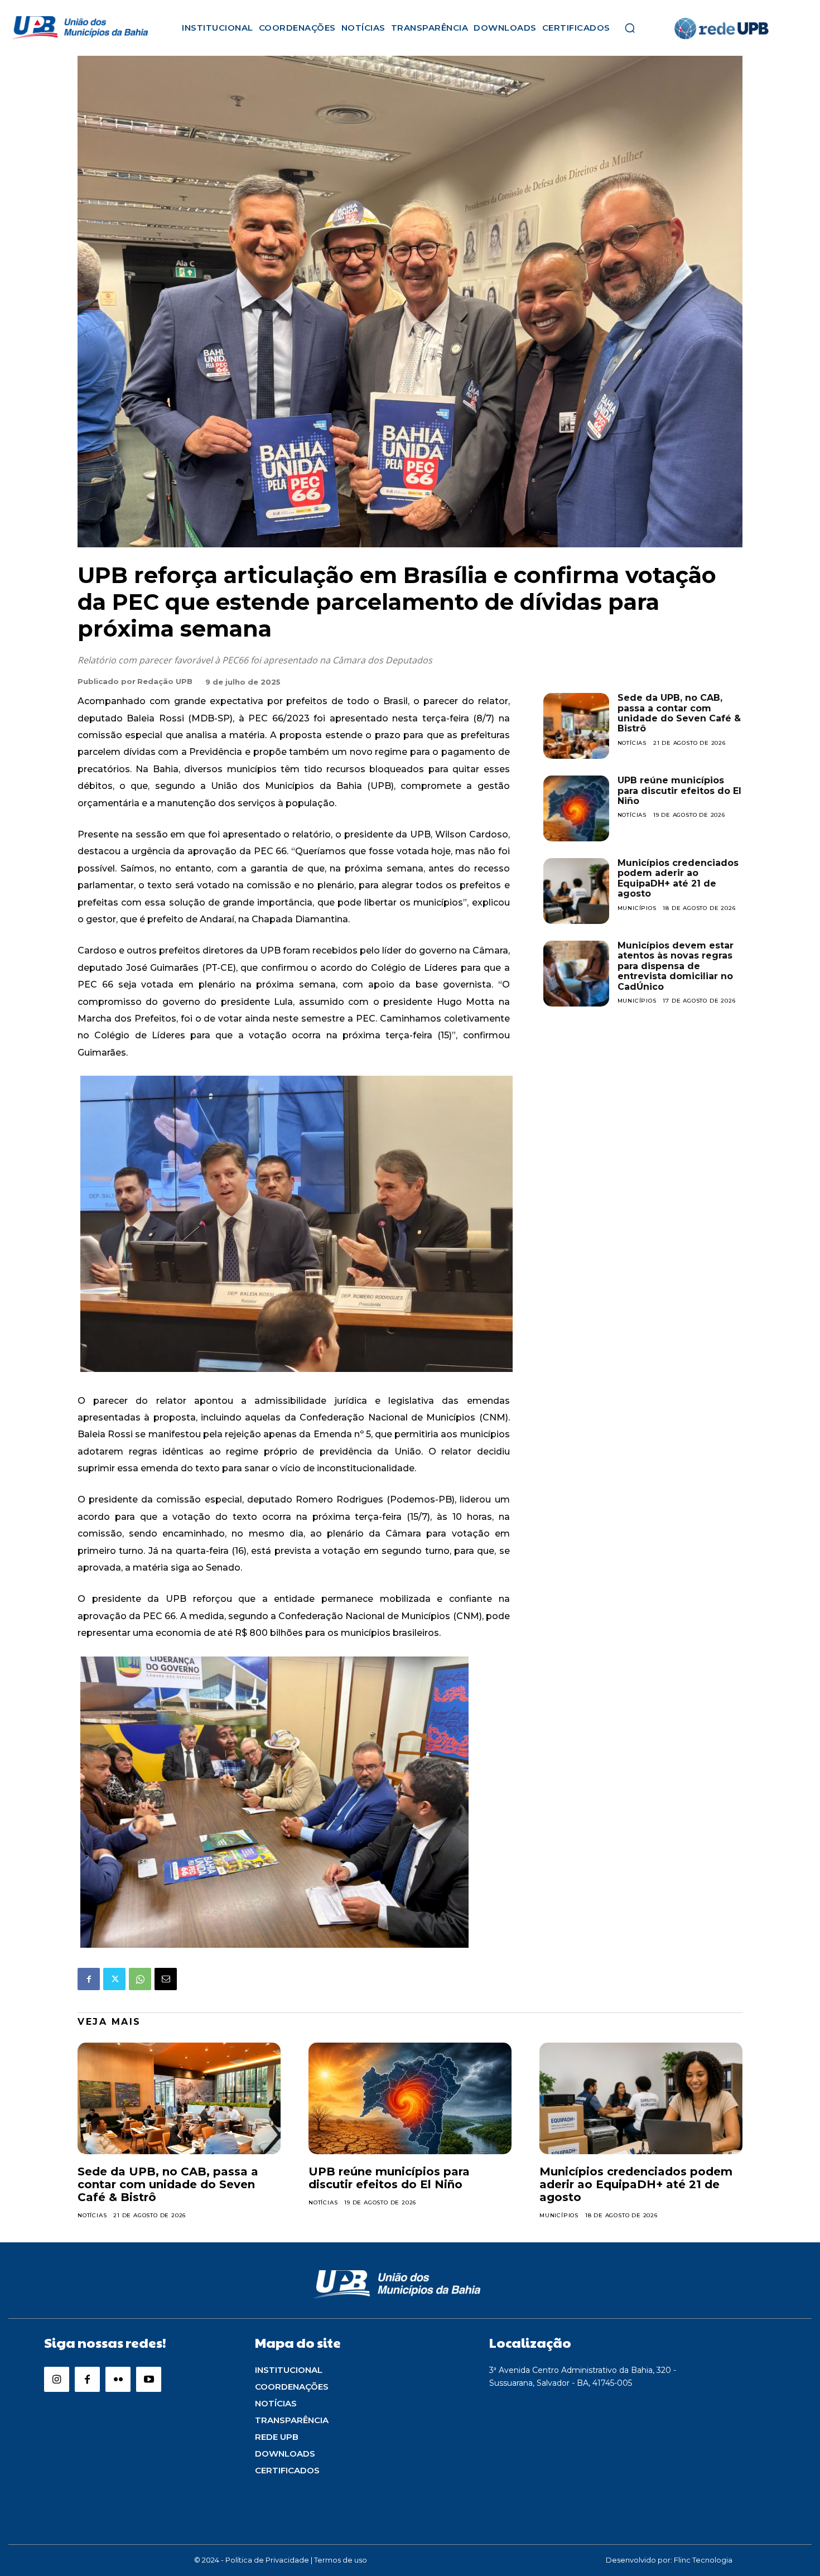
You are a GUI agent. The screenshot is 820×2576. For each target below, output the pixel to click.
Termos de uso (341, 2560)
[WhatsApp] (140, 1979)
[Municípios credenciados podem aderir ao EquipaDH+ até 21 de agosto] (576, 891)
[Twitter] (114, 1979)
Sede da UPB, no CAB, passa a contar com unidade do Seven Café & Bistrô (679, 713)
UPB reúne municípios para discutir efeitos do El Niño (679, 791)
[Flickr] (118, 2379)
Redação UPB (165, 681)
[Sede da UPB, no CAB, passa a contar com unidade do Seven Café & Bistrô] (576, 726)
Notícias (632, 743)
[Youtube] (149, 2379)
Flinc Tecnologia (703, 2560)
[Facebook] (89, 1979)
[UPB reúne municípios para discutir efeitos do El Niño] (576, 808)
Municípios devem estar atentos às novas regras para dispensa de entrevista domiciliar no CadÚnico (676, 966)
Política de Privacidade (267, 2560)
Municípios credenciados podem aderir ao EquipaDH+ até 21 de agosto (678, 878)
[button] (630, 28)
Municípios (637, 908)
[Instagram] (57, 2379)
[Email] (166, 1979)
